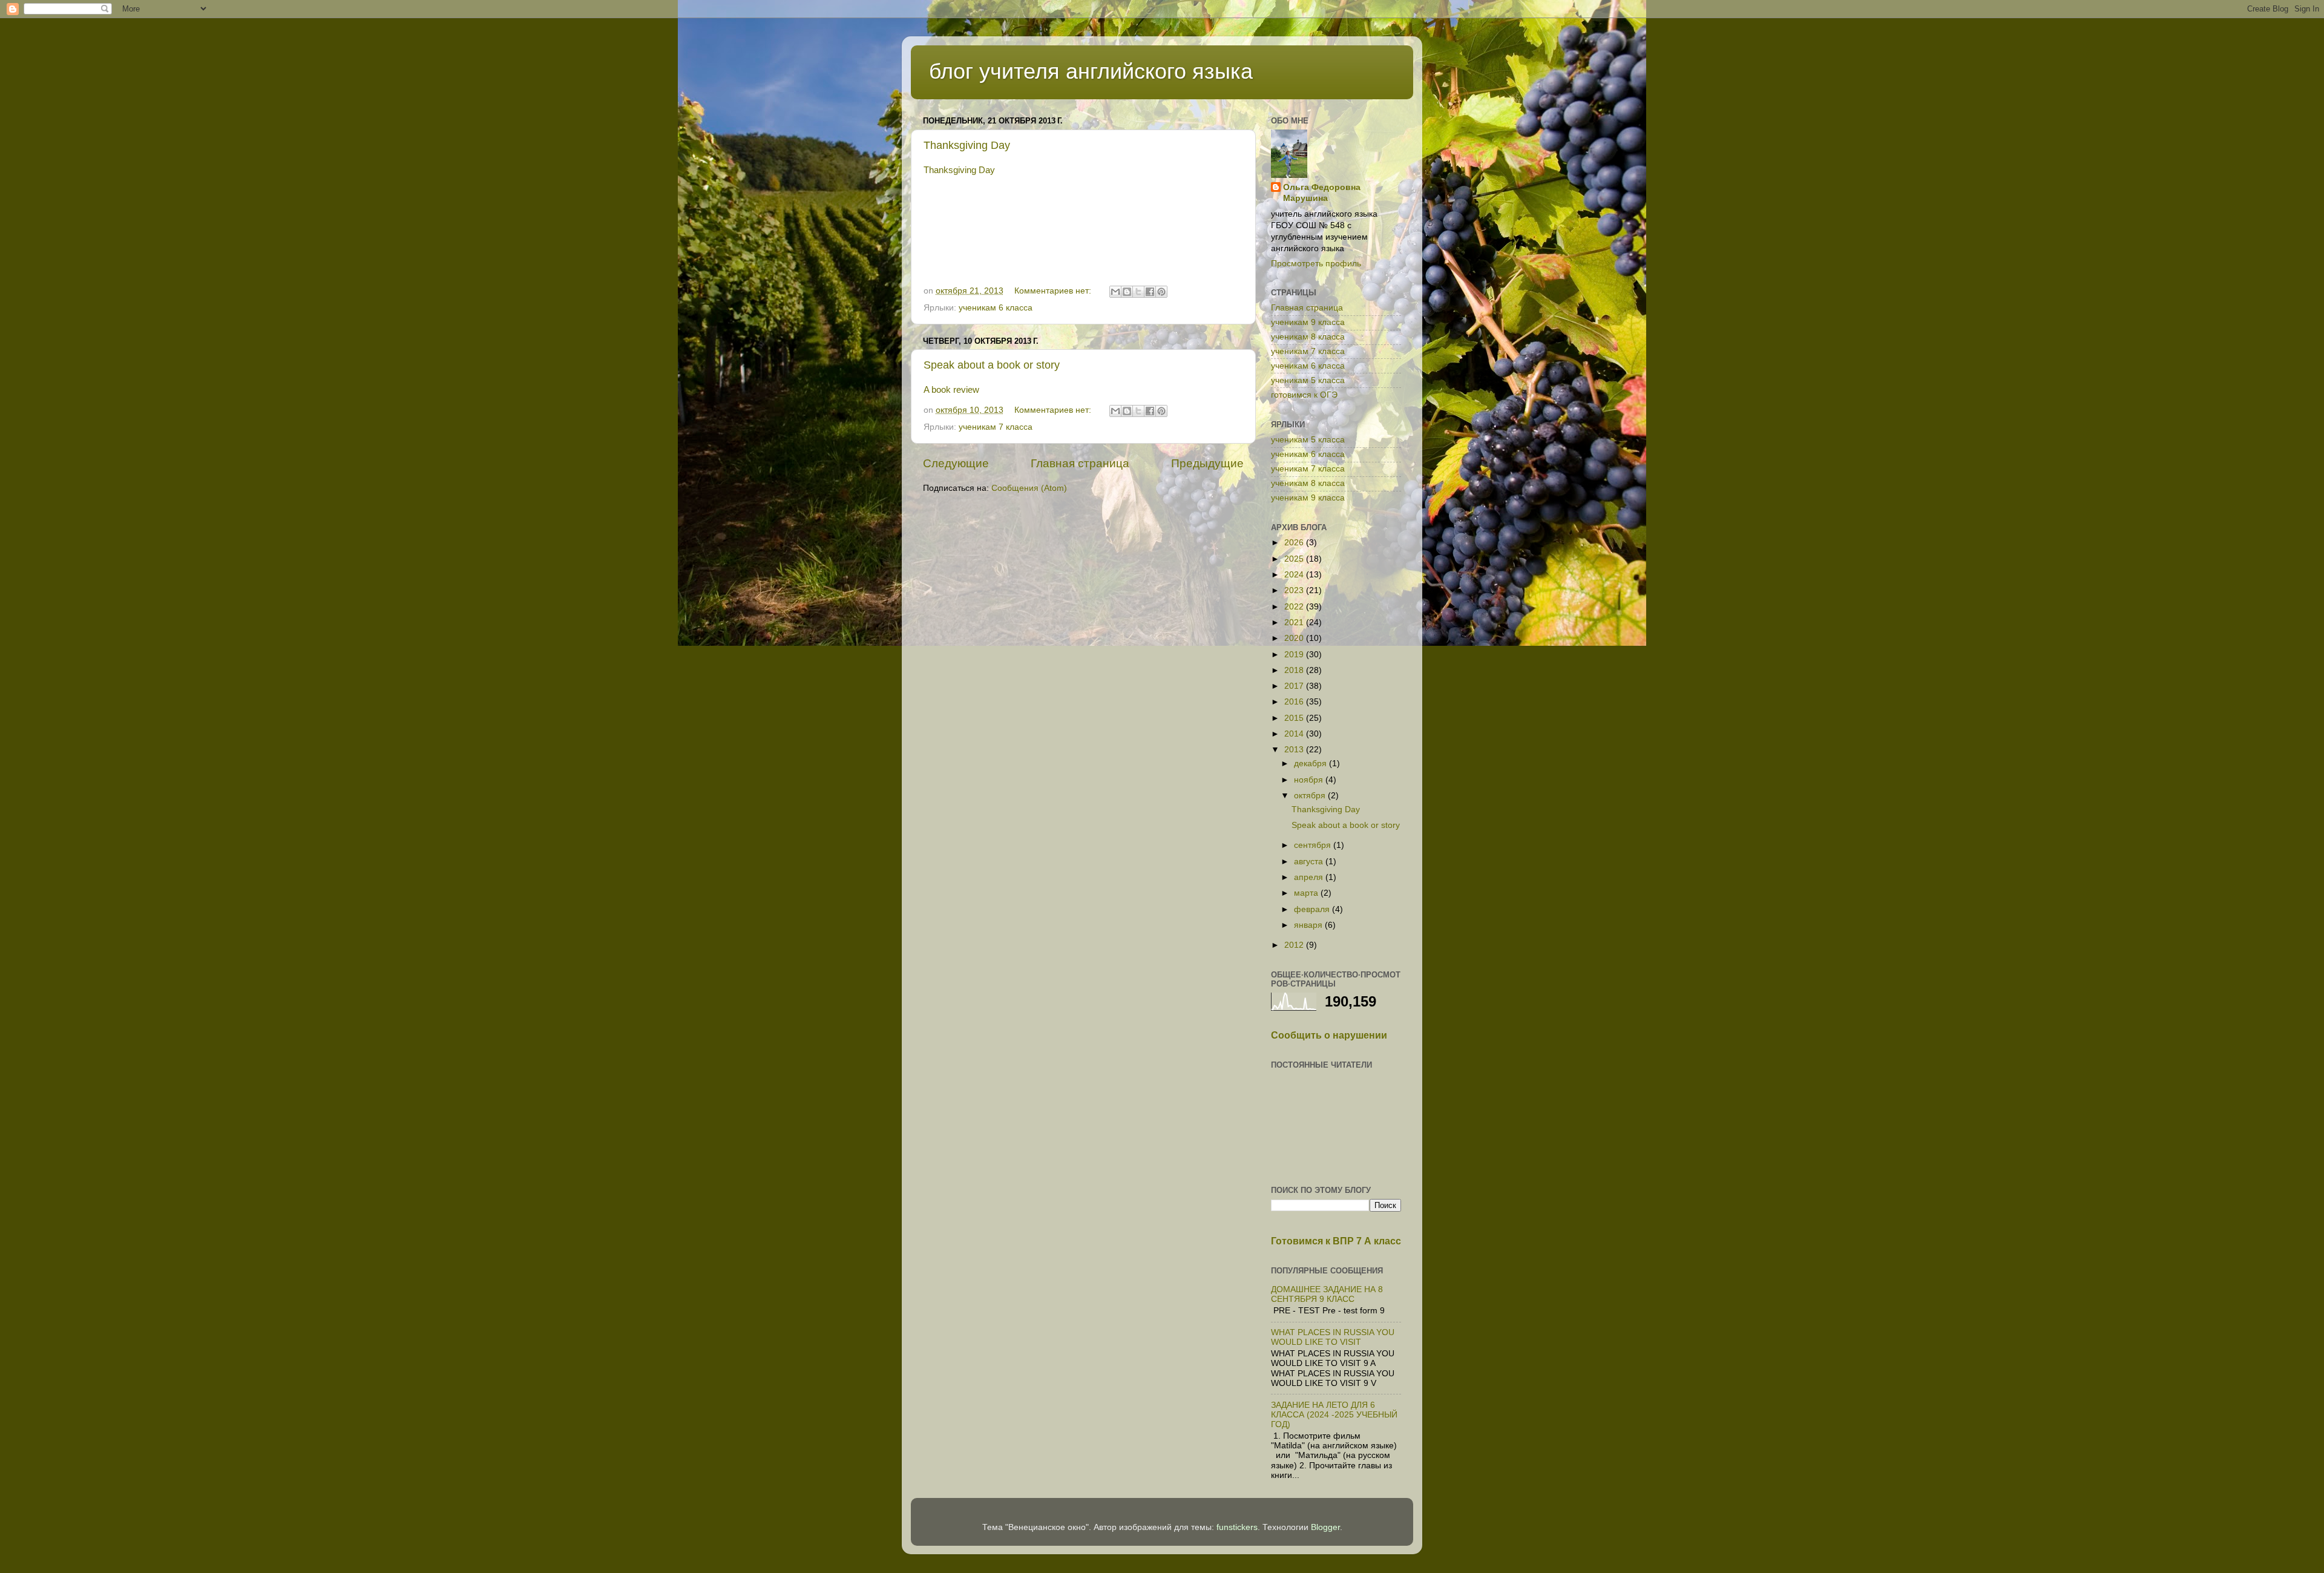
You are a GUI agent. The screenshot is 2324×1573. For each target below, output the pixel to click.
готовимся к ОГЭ (1304, 395)
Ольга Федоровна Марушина (1322, 193)
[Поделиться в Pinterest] (1161, 292)
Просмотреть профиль (1316, 264)
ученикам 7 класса (996, 427)
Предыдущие (1207, 463)
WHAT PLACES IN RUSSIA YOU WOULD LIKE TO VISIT (1333, 1337)
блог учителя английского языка (1091, 71)
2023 (1295, 590)
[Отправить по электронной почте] (1115, 292)
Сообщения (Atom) (1029, 488)
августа (1310, 862)
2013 (1295, 750)
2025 (1295, 559)
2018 (1295, 670)
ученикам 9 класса (1308, 322)
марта (1307, 893)
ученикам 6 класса (996, 308)
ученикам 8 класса (1308, 337)
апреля (1310, 877)
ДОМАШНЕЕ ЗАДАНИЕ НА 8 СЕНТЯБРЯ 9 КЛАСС (1327, 1294)
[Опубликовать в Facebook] (1150, 292)
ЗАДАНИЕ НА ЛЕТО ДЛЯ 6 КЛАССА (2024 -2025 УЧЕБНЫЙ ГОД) (1334, 1415)
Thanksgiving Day (967, 145)
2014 (1295, 734)
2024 (1295, 575)
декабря (1311, 764)
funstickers (1237, 1527)
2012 (1295, 945)
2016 (1295, 702)
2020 (1295, 638)
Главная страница (1080, 463)
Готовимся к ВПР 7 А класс (1336, 1241)
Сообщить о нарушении (1329, 1035)
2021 (1295, 622)
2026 (1295, 543)
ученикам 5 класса (1308, 380)
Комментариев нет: (1054, 291)
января (1309, 925)
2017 (1295, 686)
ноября (1310, 780)
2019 (1295, 655)
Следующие (956, 463)
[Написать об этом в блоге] (1127, 292)
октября (1311, 796)
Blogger (1325, 1527)
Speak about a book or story (992, 365)
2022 (1295, 607)
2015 (1295, 718)
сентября (1314, 845)
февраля (1313, 909)
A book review (951, 390)
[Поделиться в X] (1138, 292)
